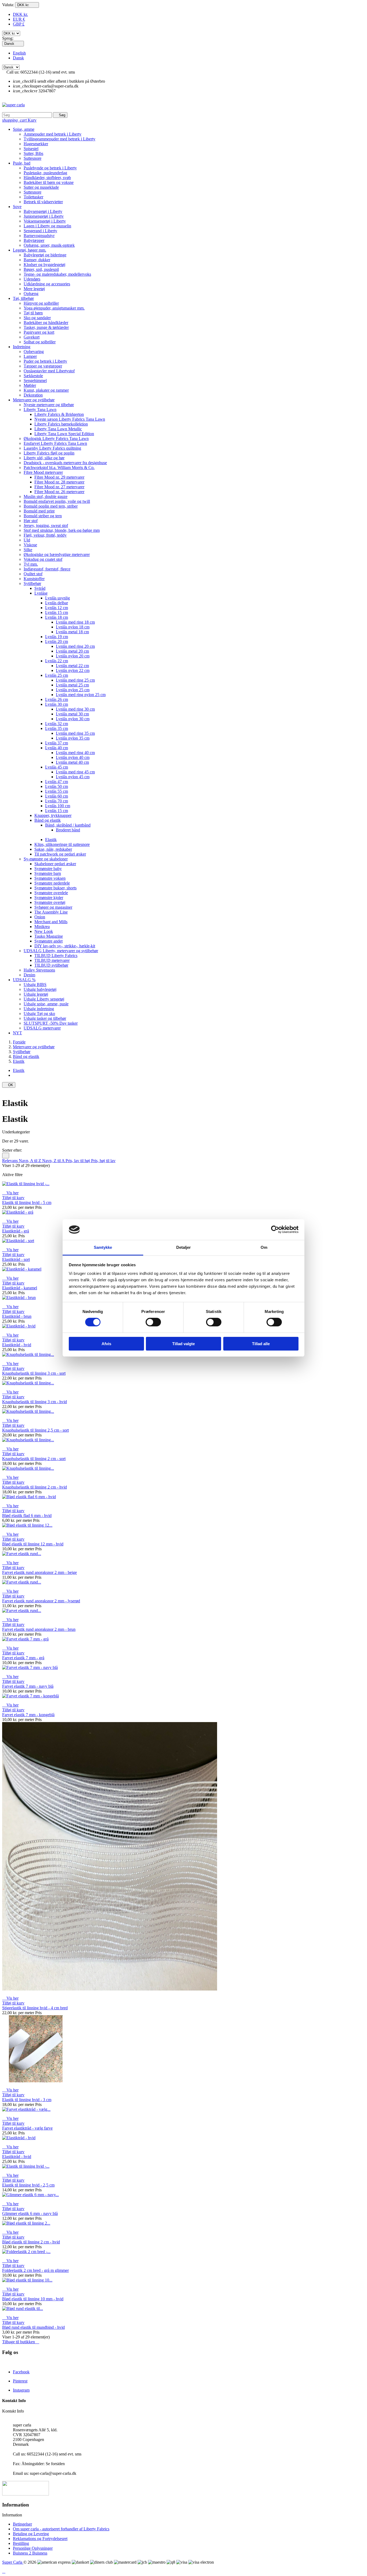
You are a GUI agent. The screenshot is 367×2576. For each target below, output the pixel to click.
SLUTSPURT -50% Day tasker (51, 1023)
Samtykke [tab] (103, 1247)
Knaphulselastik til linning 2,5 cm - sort (35, 1430)
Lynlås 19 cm (57, 637)
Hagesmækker (36, 144)
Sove (17, 207)
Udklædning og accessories (47, 284)
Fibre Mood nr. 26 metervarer (59, 492)
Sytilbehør (32, 583)
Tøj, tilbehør (23, 298)
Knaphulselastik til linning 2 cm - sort (34, 1459)
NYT (17, 1033)
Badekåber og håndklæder (46, 323)
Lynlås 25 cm (57, 675)
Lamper (30, 356)
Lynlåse (41, 593)
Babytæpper (34, 240)
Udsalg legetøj (36, 994)
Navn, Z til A (54, 1161)
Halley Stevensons (39, 970)
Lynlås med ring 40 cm (75, 753)
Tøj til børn (33, 313)
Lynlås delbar (57, 603)
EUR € (19, 19)
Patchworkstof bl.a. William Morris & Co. (59, 467)
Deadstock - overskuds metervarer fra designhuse (65, 463)
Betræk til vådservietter (43, 202)
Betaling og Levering (31, 2534)
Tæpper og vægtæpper (43, 366)
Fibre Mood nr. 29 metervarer (59, 477)
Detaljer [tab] (184, 1247)
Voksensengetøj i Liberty (45, 221)
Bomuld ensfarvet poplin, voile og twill (57, 501)
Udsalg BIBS (35, 985)
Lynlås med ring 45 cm (75, 772)
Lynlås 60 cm (57, 796)
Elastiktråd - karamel (20, 1288)
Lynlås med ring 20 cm (75, 646)
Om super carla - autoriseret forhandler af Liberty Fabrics (61, 2529)
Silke (28, 550)
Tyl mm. (31, 564)
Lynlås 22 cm (57, 661)
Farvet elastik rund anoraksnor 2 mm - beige (39, 1572)
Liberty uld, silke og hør (44, 458)
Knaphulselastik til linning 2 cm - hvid (35, 1487)
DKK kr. (20, 14)
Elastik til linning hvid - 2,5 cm (28, 2185)
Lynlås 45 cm (57, 767)
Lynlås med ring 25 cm (75, 680)
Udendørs (32, 279)
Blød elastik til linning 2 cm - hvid (31, 2242)
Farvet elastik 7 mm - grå (23, 1658)
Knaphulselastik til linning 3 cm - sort (34, 1373)
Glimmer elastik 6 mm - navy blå (30, 2213)
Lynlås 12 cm (57, 608)
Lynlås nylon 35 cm (73, 738)
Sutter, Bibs (33, 153)
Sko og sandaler (37, 318)
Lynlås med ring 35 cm (75, 733)
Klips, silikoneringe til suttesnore (62, 844)
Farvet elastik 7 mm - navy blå (28, 1686)
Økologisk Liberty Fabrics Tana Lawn (56, 439)
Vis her (10, 1193)
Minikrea (42, 927)
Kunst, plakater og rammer (46, 390)
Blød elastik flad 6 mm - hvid (27, 1516)
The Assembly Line (51, 912)
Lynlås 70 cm (57, 801)
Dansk (18, 58)
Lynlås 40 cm (57, 748)
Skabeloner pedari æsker (55, 864)
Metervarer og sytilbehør (34, 400)
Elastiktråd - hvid (17, 1345)
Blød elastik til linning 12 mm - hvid (33, 1544)
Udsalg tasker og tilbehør (45, 1018)
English (19, 53)
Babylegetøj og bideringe (45, 255)
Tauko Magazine (49, 936)
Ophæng (31, 294)
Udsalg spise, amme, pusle (46, 1004)
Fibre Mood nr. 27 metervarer (59, 487)
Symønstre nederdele (52, 883)
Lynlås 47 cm (57, 782)
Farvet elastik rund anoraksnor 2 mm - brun (39, 1629)
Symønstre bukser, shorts (55, 888)
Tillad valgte (183, 1344)
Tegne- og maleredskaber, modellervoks (57, 274)
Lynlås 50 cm (57, 786)
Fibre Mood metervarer (43, 472)
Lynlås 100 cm (58, 806)
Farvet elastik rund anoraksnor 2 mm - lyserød (41, 1601)
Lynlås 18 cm (57, 617)
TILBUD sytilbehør (51, 965)
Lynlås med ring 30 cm (75, 709)
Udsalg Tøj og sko (39, 1014)
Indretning (22, 347)
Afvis (106, 1344)
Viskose (30, 545)
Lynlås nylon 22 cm (73, 670)
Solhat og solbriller (40, 342)
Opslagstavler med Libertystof (49, 371)
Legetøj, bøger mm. (30, 250)
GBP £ (19, 24)
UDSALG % (24, 980)
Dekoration (33, 395)
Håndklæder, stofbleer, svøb (47, 178)
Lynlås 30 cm (57, 704)
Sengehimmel (35, 381)
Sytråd (40, 588)
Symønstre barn (48, 873)
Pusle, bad (22, 163)
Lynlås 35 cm (57, 728)
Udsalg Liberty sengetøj (44, 999)
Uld (27, 540)
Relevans (10, 1161)
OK (9, 1085)
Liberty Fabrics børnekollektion (61, 424)
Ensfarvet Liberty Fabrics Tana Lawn (55, 443)
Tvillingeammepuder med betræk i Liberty (60, 139)
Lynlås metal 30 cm (72, 714)
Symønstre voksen (50, 878)
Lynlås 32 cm (57, 724)
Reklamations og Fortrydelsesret (40, 2539)
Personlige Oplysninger (33, 2548)
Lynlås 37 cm (57, 743)
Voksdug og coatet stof (43, 559)
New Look (44, 931)
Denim (29, 975)
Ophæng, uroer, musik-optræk (49, 245)
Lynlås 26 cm (57, 699)
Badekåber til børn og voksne (49, 182)
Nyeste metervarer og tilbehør (49, 405)
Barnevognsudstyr (39, 236)
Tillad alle (261, 1344)
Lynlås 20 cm (57, 641)
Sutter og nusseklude (41, 187)
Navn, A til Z (30, 1161)
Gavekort (32, 337)
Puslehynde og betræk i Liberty (50, 168)
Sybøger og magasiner (53, 907)
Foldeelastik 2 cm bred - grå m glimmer (35, 2270)
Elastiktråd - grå (16, 1231)
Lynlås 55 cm (57, 791)
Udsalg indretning (39, 1009)
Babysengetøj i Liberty (43, 211)
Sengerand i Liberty (40, 231)
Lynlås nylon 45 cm (73, 777)
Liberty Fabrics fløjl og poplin (49, 453)
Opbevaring (34, 352)
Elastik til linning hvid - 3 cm (27, 2100)
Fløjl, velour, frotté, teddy (45, 535)
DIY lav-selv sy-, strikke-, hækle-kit (65, 946)
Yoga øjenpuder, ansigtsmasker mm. (54, 308)
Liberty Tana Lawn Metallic (58, 429)
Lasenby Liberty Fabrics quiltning (52, 448)
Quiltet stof (33, 574)
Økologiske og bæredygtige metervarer (57, 554)
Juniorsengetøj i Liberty (44, 216)
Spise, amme (24, 129)
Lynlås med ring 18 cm (75, 622)
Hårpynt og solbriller (41, 303)
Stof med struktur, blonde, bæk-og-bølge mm (62, 530)
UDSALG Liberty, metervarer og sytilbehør (61, 951)
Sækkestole (33, 376)
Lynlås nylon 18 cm (73, 627)
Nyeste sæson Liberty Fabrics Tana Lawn (70, 419)
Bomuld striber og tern (43, 516)
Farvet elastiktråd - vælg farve (27, 2128)
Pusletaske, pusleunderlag (45, 173)
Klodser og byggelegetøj (44, 265)
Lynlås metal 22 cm (72, 666)
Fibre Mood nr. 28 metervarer (59, 482)
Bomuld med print (39, 511)
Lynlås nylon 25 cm (73, 690)
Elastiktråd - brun (17, 1316)
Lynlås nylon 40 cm (73, 757)
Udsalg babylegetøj (40, 989)
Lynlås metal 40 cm (72, 762)
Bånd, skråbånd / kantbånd (68, 825)
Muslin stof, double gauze (46, 496)
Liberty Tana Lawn (40, 410)
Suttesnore (33, 158)
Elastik (51, 840)
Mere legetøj (34, 289)
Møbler (30, 385)
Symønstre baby (48, 869)
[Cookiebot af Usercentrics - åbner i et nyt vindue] (275, 1229)
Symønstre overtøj (50, 902)
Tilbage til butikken (21, 2342)
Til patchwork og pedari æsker (60, 854)
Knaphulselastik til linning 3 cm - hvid (35, 1402)
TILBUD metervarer (52, 960)
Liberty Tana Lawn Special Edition (64, 434)
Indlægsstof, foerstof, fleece (47, 569)
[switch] (153, 1322)
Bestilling (21, 2543)
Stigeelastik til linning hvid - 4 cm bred (35, 2008)
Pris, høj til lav (103, 1161)
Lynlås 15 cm (57, 612)
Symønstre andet (48, 941)
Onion (40, 917)
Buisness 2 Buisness (30, 2553)
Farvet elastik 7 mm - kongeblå (28, 1715)
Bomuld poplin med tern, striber (51, 506)
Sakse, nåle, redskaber (53, 849)
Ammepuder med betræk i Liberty (53, 134)
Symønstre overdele (51, 893)
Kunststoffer (34, 579)
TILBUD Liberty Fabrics (56, 956)
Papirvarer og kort (39, 332)
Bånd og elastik (48, 820)
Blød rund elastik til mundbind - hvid (33, 2327)
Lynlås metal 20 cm (72, 651)
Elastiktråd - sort (16, 1259)
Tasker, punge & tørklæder (46, 327)
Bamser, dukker (37, 260)
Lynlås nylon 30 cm (73, 719)
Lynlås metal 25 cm (72, 685)
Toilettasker (33, 197)
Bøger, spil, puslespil (41, 269)
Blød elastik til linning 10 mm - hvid (33, 2299)
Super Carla (13, 2562)
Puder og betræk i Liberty (45, 361)
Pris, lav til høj (78, 1161)
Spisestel (31, 149)
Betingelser (22, 2524)
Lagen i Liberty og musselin (47, 226)
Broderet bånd (68, 830)
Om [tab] (264, 1247)
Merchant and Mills (51, 922)
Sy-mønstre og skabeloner (46, 859)
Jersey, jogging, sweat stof (46, 525)
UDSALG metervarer (42, 1028)
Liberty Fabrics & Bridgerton (59, 414)
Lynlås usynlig (57, 598)
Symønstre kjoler (49, 898)
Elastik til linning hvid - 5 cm (27, 1203)
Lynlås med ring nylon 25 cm (81, 695)
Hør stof (31, 521)
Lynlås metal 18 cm (72, 632)
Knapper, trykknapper (53, 815)
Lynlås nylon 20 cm (73, 656)
